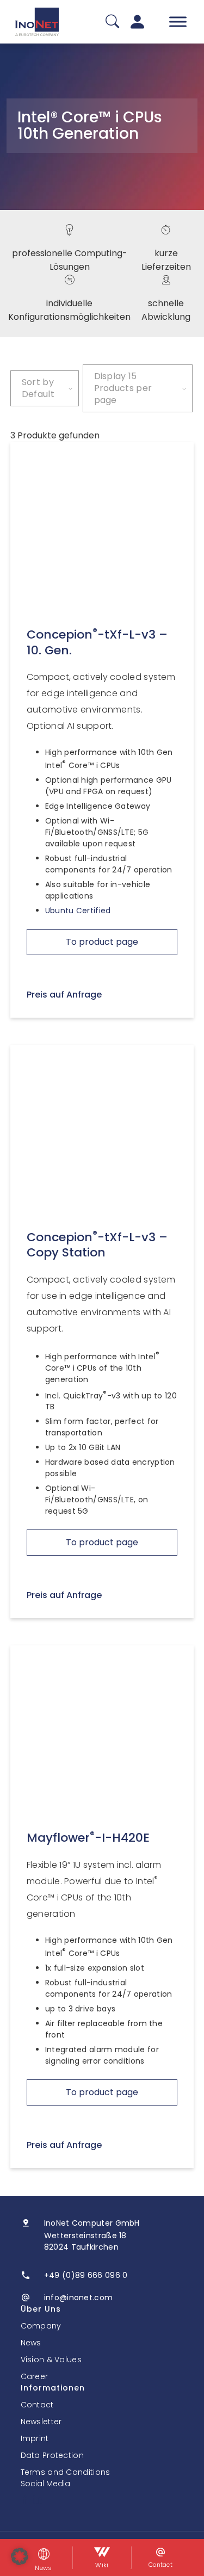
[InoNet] (37, 22)
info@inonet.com (79, 2298)
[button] (20, 2556)
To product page (102, 942)
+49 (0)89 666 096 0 (86, 2275)
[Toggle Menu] (178, 21)
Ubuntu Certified (78, 911)
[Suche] (112, 22)
